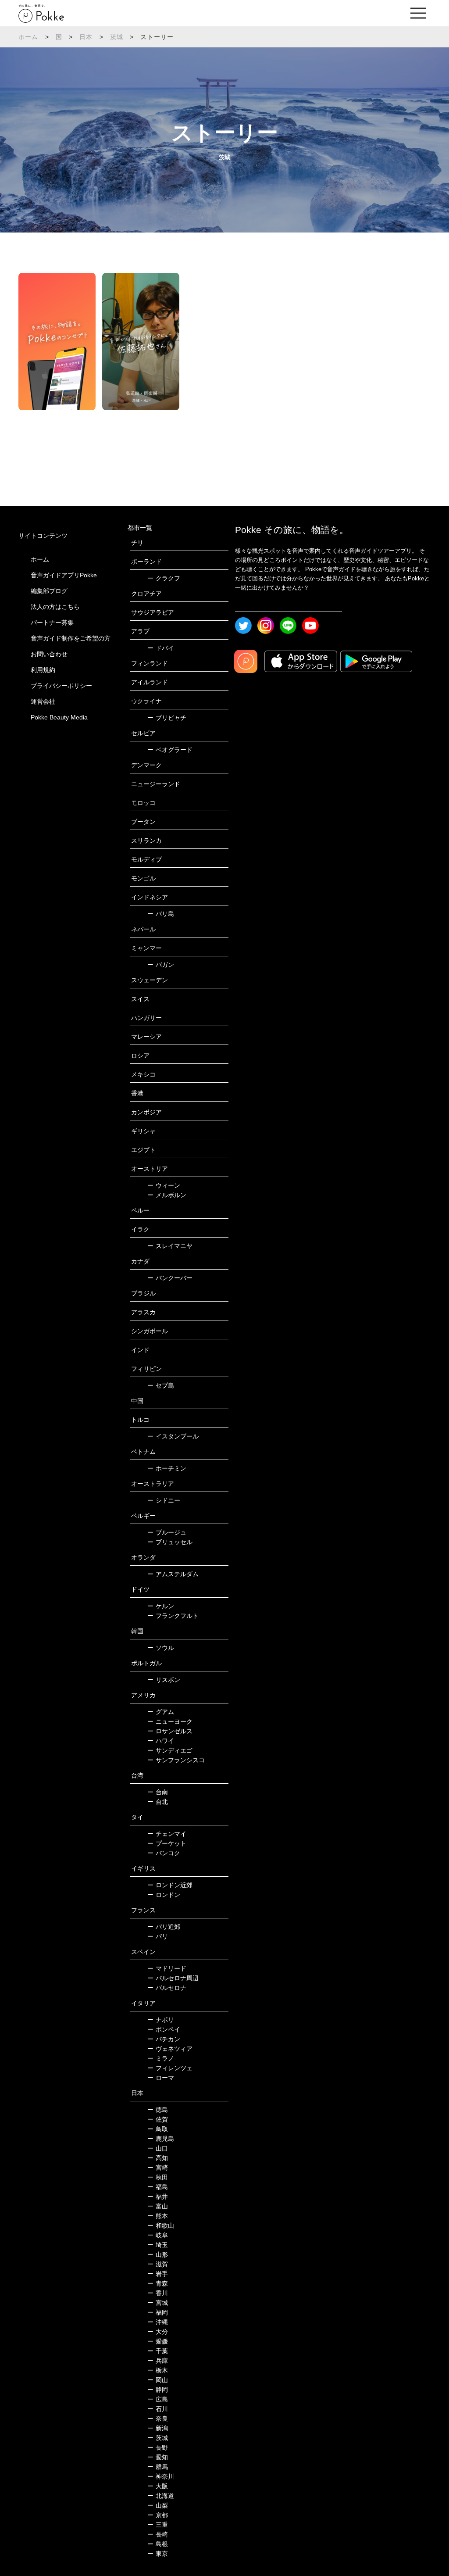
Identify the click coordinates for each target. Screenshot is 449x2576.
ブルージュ (167, 1532)
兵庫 (158, 2361)
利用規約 (43, 670)
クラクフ (164, 578)
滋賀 (158, 2264)
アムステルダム (173, 1574)
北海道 (161, 2496)
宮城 (158, 2303)
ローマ (161, 2078)
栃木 (158, 2370)
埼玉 (158, 2245)
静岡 (158, 2390)
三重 (158, 2525)
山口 (158, 2148)
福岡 (158, 2312)
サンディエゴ (170, 1750)
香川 (158, 2293)
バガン (161, 965)
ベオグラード (170, 750)
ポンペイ (164, 2029)
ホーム (29, 37)
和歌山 (161, 2225)
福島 (158, 2187)
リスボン (164, 1680)
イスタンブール (173, 1436)
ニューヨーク (170, 1721)
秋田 (158, 2177)
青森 (158, 2283)
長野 (158, 2447)
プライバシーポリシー (61, 686)
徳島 (158, 2110)
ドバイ (161, 648)
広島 (158, 2399)
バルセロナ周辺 (173, 1978)
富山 (158, 2206)
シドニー (164, 1500)
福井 (158, 2197)
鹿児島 (161, 2139)
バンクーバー (170, 1278)
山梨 (158, 2505)
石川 (158, 2409)
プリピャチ (167, 718)
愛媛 (158, 2341)
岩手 (158, 2274)
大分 (158, 2332)
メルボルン (167, 1195)
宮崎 (158, 2168)
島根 (158, 2544)
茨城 (117, 37)
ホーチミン (167, 1468)
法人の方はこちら (55, 607)
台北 (158, 1802)
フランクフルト (173, 1616)
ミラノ (161, 2058)
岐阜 (158, 2235)
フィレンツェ (170, 2068)
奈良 (158, 2419)
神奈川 (161, 2476)
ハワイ (161, 1741)
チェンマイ (167, 1834)
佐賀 (158, 2119)
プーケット (167, 1843)
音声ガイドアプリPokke (64, 575)
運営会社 (43, 701)
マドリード (167, 1968)
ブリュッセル (170, 1542)
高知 (158, 2158)
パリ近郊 (164, 1927)
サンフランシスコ (176, 1760)
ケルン (161, 1606)
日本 (86, 37)
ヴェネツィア (170, 2049)
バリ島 (161, 914)
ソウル (161, 1648)
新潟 (158, 2428)
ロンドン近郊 (170, 1885)
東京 (158, 2554)
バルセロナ (167, 1988)
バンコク (164, 1853)
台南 (158, 1792)
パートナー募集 (52, 623)
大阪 (158, 2486)
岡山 (158, 2380)
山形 (158, 2254)
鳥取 (158, 2129)
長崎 (158, 2534)
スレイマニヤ (170, 1246)
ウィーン (164, 1185)
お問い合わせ (49, 654)
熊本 (158, 2216)
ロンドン (164, 1895)
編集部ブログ (49, 591)
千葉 (158, 2351)
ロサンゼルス (170, 1731)
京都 (158, 2515)
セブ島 (161, 1385)
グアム (161, 1712)
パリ (158, 1936)
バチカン (164, 2039)
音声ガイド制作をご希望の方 (71, 638)
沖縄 (158, 2322)
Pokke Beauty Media (59, 717)
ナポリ (161, 2020)
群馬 (158, 2467)
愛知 (158, 2457)
